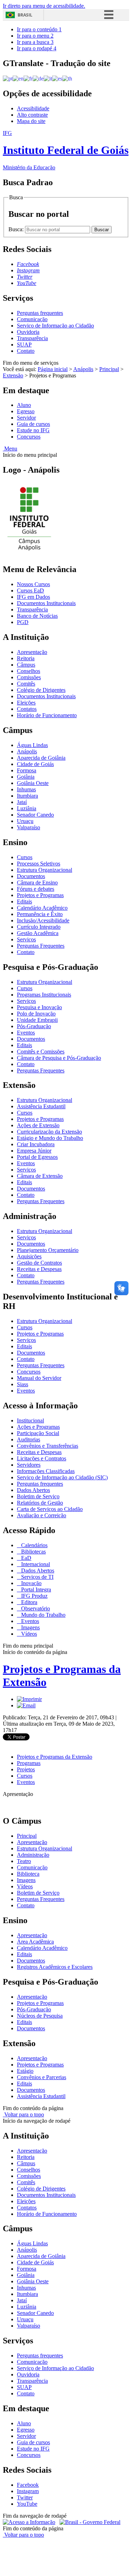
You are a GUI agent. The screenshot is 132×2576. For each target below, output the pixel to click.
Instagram (28, 2491)
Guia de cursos (33, 424)
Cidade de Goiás (35, 764)
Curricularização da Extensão (49, 1132)
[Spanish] (57, 78)
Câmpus (26, 665)
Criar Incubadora (36, 1144)
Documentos (31, 876)
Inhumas (26, 789)
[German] (38, 78)
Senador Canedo (35, 815)
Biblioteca (28, 1874)
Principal (109, 369)
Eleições (26, 703)
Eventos (26, 1033)
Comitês (26, 684)
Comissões (29, 677)
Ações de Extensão (38, 1125)
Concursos (29, 437)
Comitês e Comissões (41, 1052)
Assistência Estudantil (41, 1106)
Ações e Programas (38, 1427)
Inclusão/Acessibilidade (43, 920)
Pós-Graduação (34, 1026)
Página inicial (53, 369)
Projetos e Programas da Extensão (55, 1757)
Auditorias (29, 1439)
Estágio (25, 2071)
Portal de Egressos (37, 1157)
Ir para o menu (35, 36)
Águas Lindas (32, 745)
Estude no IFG (33, 430)
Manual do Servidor (39, 1378)
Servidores (29, 1465)
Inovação (31, 1583)
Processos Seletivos (39, 864)
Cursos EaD (30, 591)
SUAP (24, 345)
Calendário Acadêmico (42, 908)
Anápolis (83, 369)
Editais (24, 901)
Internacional (35, 1564)
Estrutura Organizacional (45, 870)
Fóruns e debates (36, 889)
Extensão (13, 375)
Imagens (30, 1627)
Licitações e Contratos (42, 1458)
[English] (18, 78)
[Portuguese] (8, 78)
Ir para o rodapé (37, 48)
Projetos (26, 1769)
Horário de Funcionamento (47, 715)
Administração (33, 1855)
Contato (26, 351)
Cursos (25, 857)
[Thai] (67, 78)
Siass (23, 1384)
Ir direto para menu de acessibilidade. (44, 6)
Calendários (34, 1545)
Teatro (24, 1861)
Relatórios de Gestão (40, 1503)
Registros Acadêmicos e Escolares (55, 1967)
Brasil (25, 15)
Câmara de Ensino (37, 883)
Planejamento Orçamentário (48, 1250)
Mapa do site (31, 121)
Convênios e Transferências (48, 1446)
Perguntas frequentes (40, 313)
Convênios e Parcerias (42, 2077)
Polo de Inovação (36, 1014)
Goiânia (26, 777)
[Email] (26, 1705)
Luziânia (27, 808)
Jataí (22, 802)
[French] (28, 78)
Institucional (30, 1420)
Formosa (27, 770)
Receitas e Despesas (39, 1269)
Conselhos (29, 671)
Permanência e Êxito (40, 914)
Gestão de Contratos (39, 1263)
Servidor (26, 418)
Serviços (26, 939)
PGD (23, 622)
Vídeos (28, 1634)
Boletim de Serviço (38, 1496)
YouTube (27, 2504)
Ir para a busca (35, 42)
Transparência (32, 338)
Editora (29, 1602)
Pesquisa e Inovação (39, 1007)
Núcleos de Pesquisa (40, 2016)
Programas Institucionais (44, 995)
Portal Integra (35, 1589)
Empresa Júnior (34, 1151)
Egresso (26, 411)
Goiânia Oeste (33, 783)
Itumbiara (27, 796)
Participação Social (38, 1433)
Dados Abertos (33, 1490)
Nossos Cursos (33, 584)
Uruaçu (25, 821)
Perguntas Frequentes (41, 946)
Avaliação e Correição (42, 1515)
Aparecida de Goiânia (41, 758)
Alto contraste (32, 115)
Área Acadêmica (35, 1942)
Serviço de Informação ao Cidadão (55, 326)
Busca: (17, 229)
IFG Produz (34, 1596)
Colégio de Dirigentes (41, 690)
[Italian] (48, 78)
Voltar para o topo (23, 2114)
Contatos (27, 709)
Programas (29, 1763)
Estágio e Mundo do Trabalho (50, 1138)
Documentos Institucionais (46, 603)
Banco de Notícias (37, 616)
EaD (26, 1558)
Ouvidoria (28, 332)
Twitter (25, 2497)
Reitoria (26, 658)
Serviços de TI (37, 1577)
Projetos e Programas (40, 895)
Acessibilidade (33, 108)
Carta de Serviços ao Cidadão (50, 1509)
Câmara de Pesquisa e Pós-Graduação (59, 1058)
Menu (10, 449)
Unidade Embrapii (37, 1020)
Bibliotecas (33, 1552)
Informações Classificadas (46, 1471)
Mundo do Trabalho (43, 1615)
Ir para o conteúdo (39, 29)
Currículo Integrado (39, 927)
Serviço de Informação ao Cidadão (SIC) (62, 1477)
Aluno (24, 405)
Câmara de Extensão (40, 1176)
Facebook (28, 2485)
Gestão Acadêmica (38, 933)
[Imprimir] (29, 1699)
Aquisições (29, 1256)
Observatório (35, 1608)
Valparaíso (29, 827)
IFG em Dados (33, 597)
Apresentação (32, 652)
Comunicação (32, 319)
